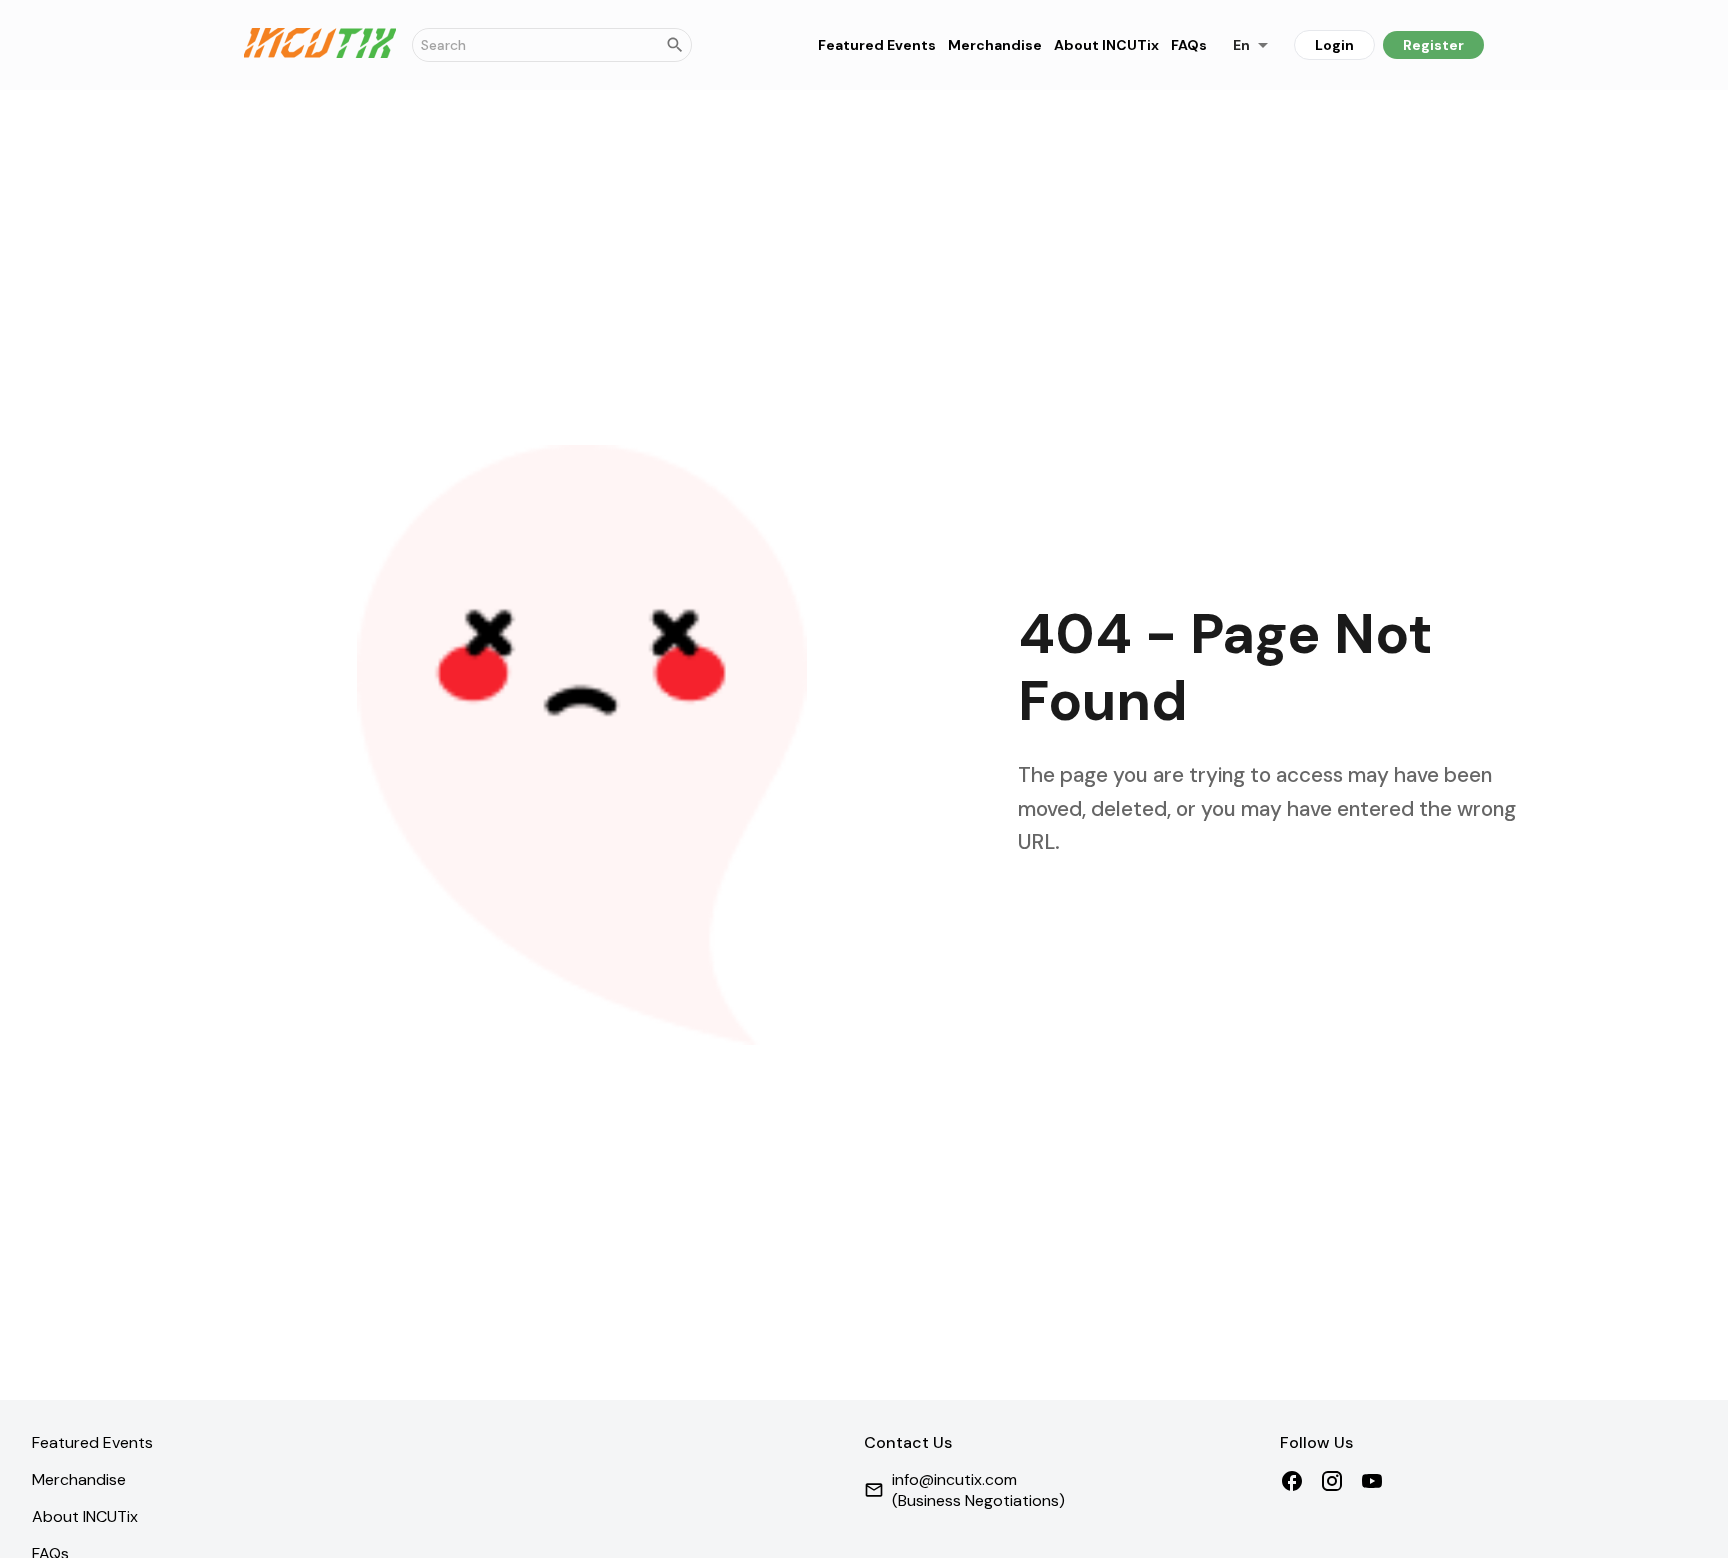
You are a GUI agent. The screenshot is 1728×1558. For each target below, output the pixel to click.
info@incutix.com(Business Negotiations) (978, 1490)
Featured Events (877, 45)
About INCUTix (1106, 45)
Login (1334, 45)
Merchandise (995, 45)
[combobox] (1250, 44)
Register (1433, 45)
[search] (675, 45)
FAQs (1189, 45)
